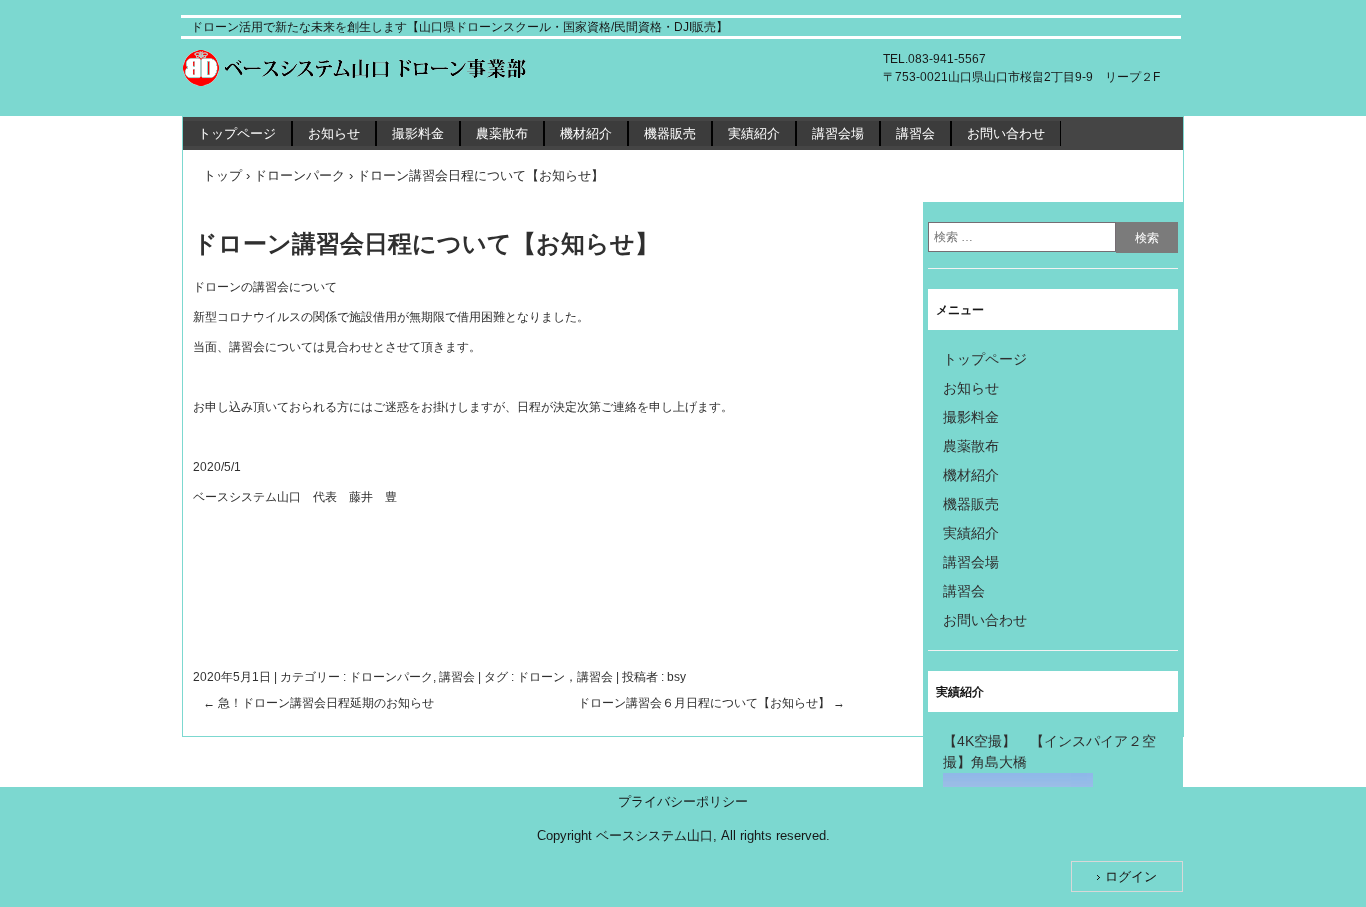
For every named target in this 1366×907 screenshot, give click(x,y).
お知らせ (334, 133)
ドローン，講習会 (565, 677)
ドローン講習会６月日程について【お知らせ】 (711, 703)
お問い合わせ (1006, 133)
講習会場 (838, 133)
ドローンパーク (391, 677)
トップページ (237, 133)
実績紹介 (754, 133)
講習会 (915, 133)
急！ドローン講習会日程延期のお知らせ (318, 703)
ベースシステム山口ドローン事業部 (370, 68)
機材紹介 (586, 133)
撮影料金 (418, 133)
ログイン (1131, 876)
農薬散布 (502, 133)
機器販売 (670, 133)
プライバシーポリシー (683, 801)
